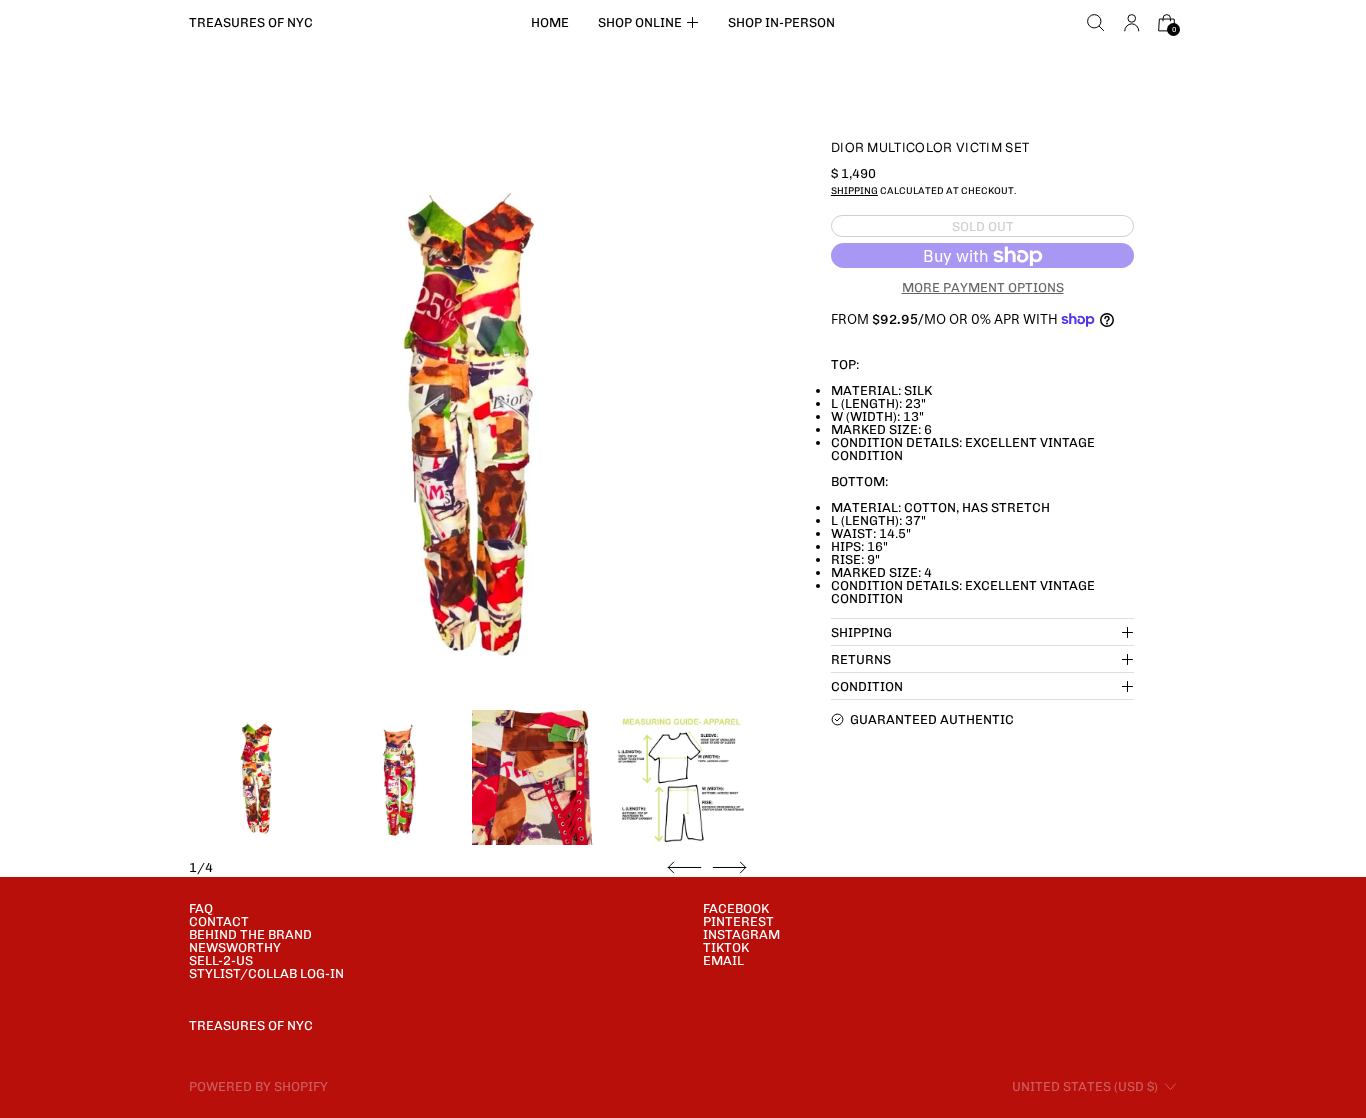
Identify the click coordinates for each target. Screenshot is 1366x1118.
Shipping (854, 190)
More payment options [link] (983, 287)
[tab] (256, 777)
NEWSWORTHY (235, 947)
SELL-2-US (221, 960)
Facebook (736, 908)
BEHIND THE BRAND (250, 934)
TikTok (726, 947)
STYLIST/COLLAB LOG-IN (266, 973)
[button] (1096, 23)
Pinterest (738, 921)
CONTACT (219, 921)
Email (723, 960)
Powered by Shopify (258, 1086)
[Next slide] (729, 868)
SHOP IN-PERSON (781, 22)
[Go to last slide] (684, 868)
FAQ (201, 908)
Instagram (741, 934)
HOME (550, 22)
